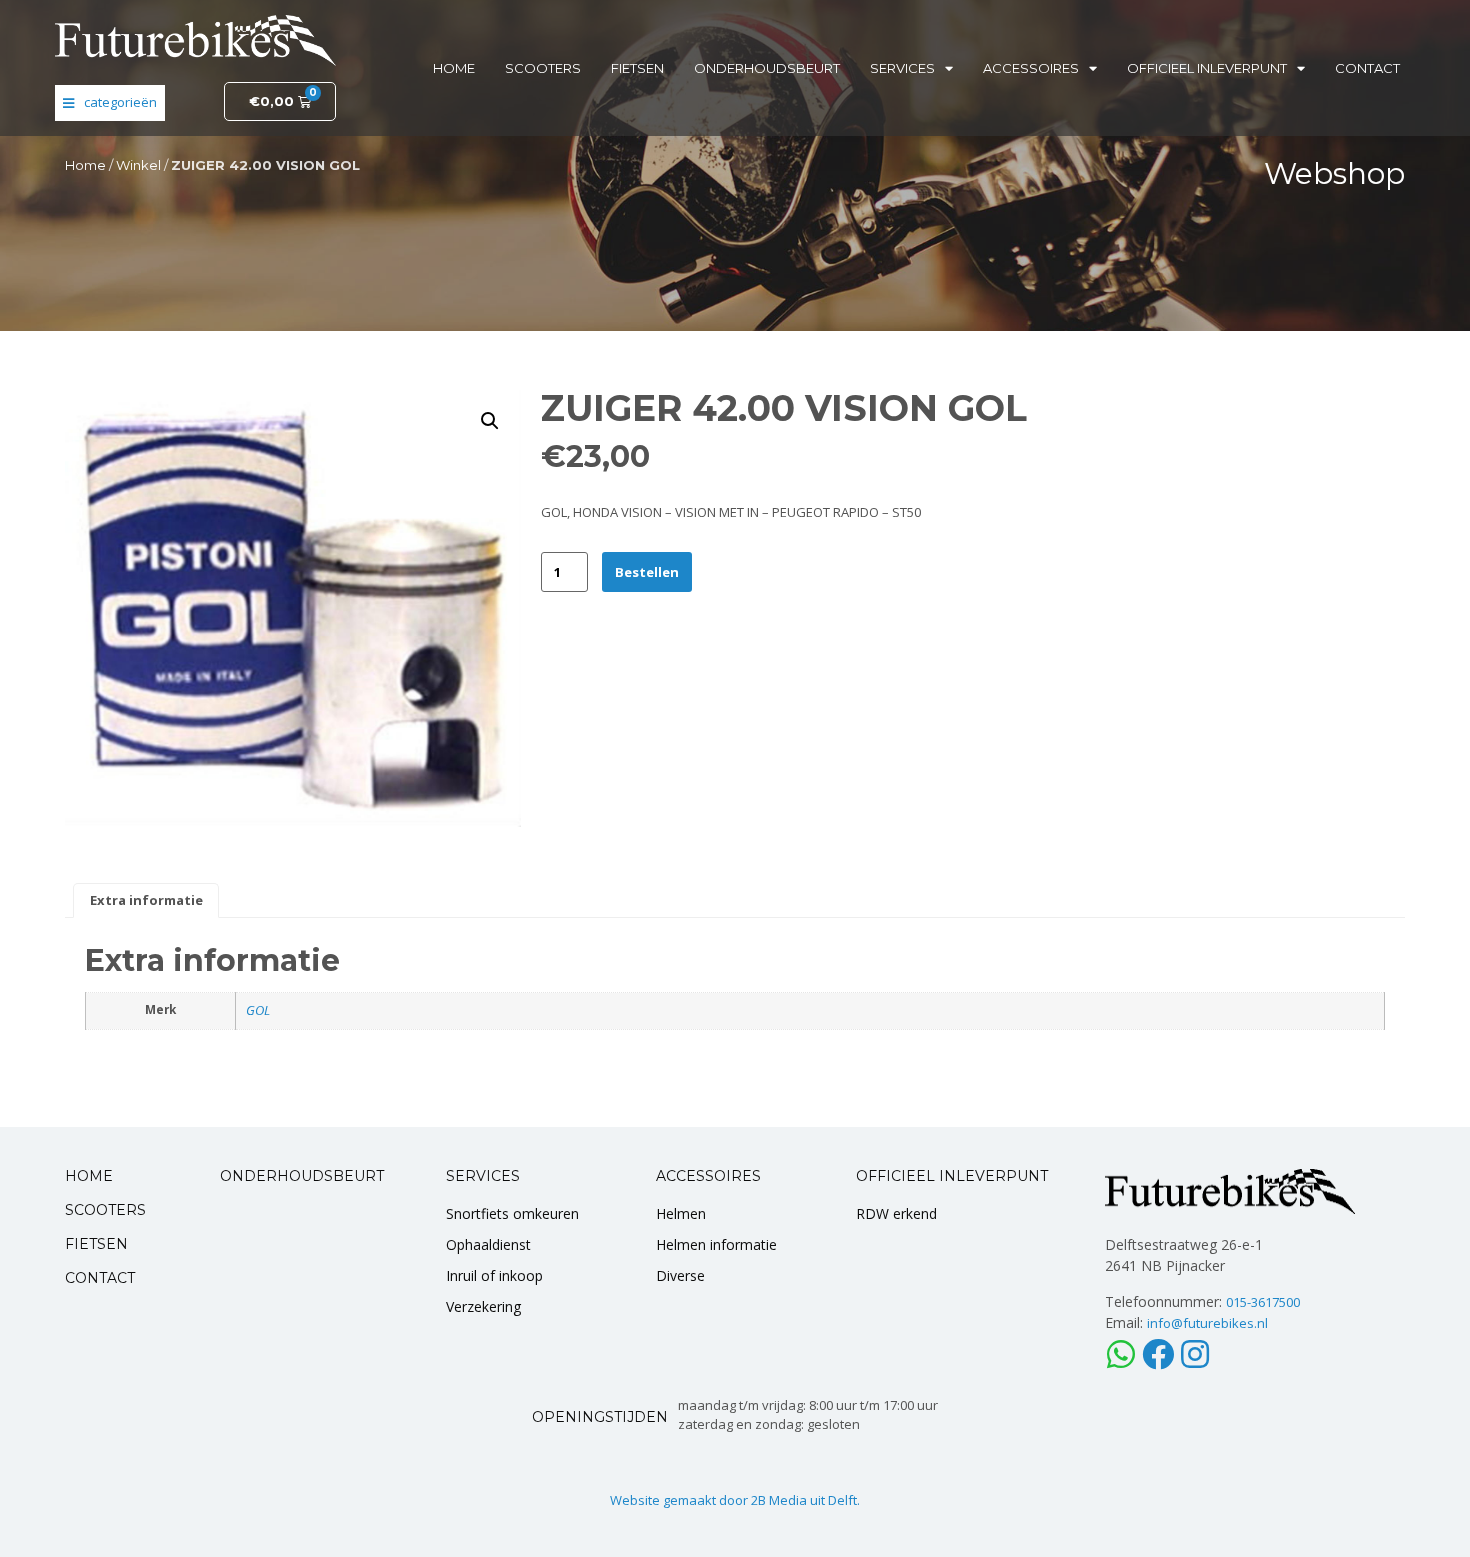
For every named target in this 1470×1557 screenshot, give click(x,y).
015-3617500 (1263, 1302)
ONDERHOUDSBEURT (302, 1176)
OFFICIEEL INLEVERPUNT (952, 1176)
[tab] (146, 901)
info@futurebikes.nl (1207, 1323)
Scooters (543, 68)
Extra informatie (146, 900)
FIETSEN (96, 1244)
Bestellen (647, 572)
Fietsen (637, 68)
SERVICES (483, 1176)
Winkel (138, 165)
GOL (258, 1010)
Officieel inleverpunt (1207, 68)
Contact (1367, 68)
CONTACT (100, 1278)
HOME (89, 1176)
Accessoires (1031, 68)
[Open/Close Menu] (110, 103)
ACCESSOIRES (708, 1176)
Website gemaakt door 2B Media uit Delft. (735, 1500)
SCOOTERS (105, 1210)
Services (902, 68)
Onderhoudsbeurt (767, 68)
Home (454, 68)
